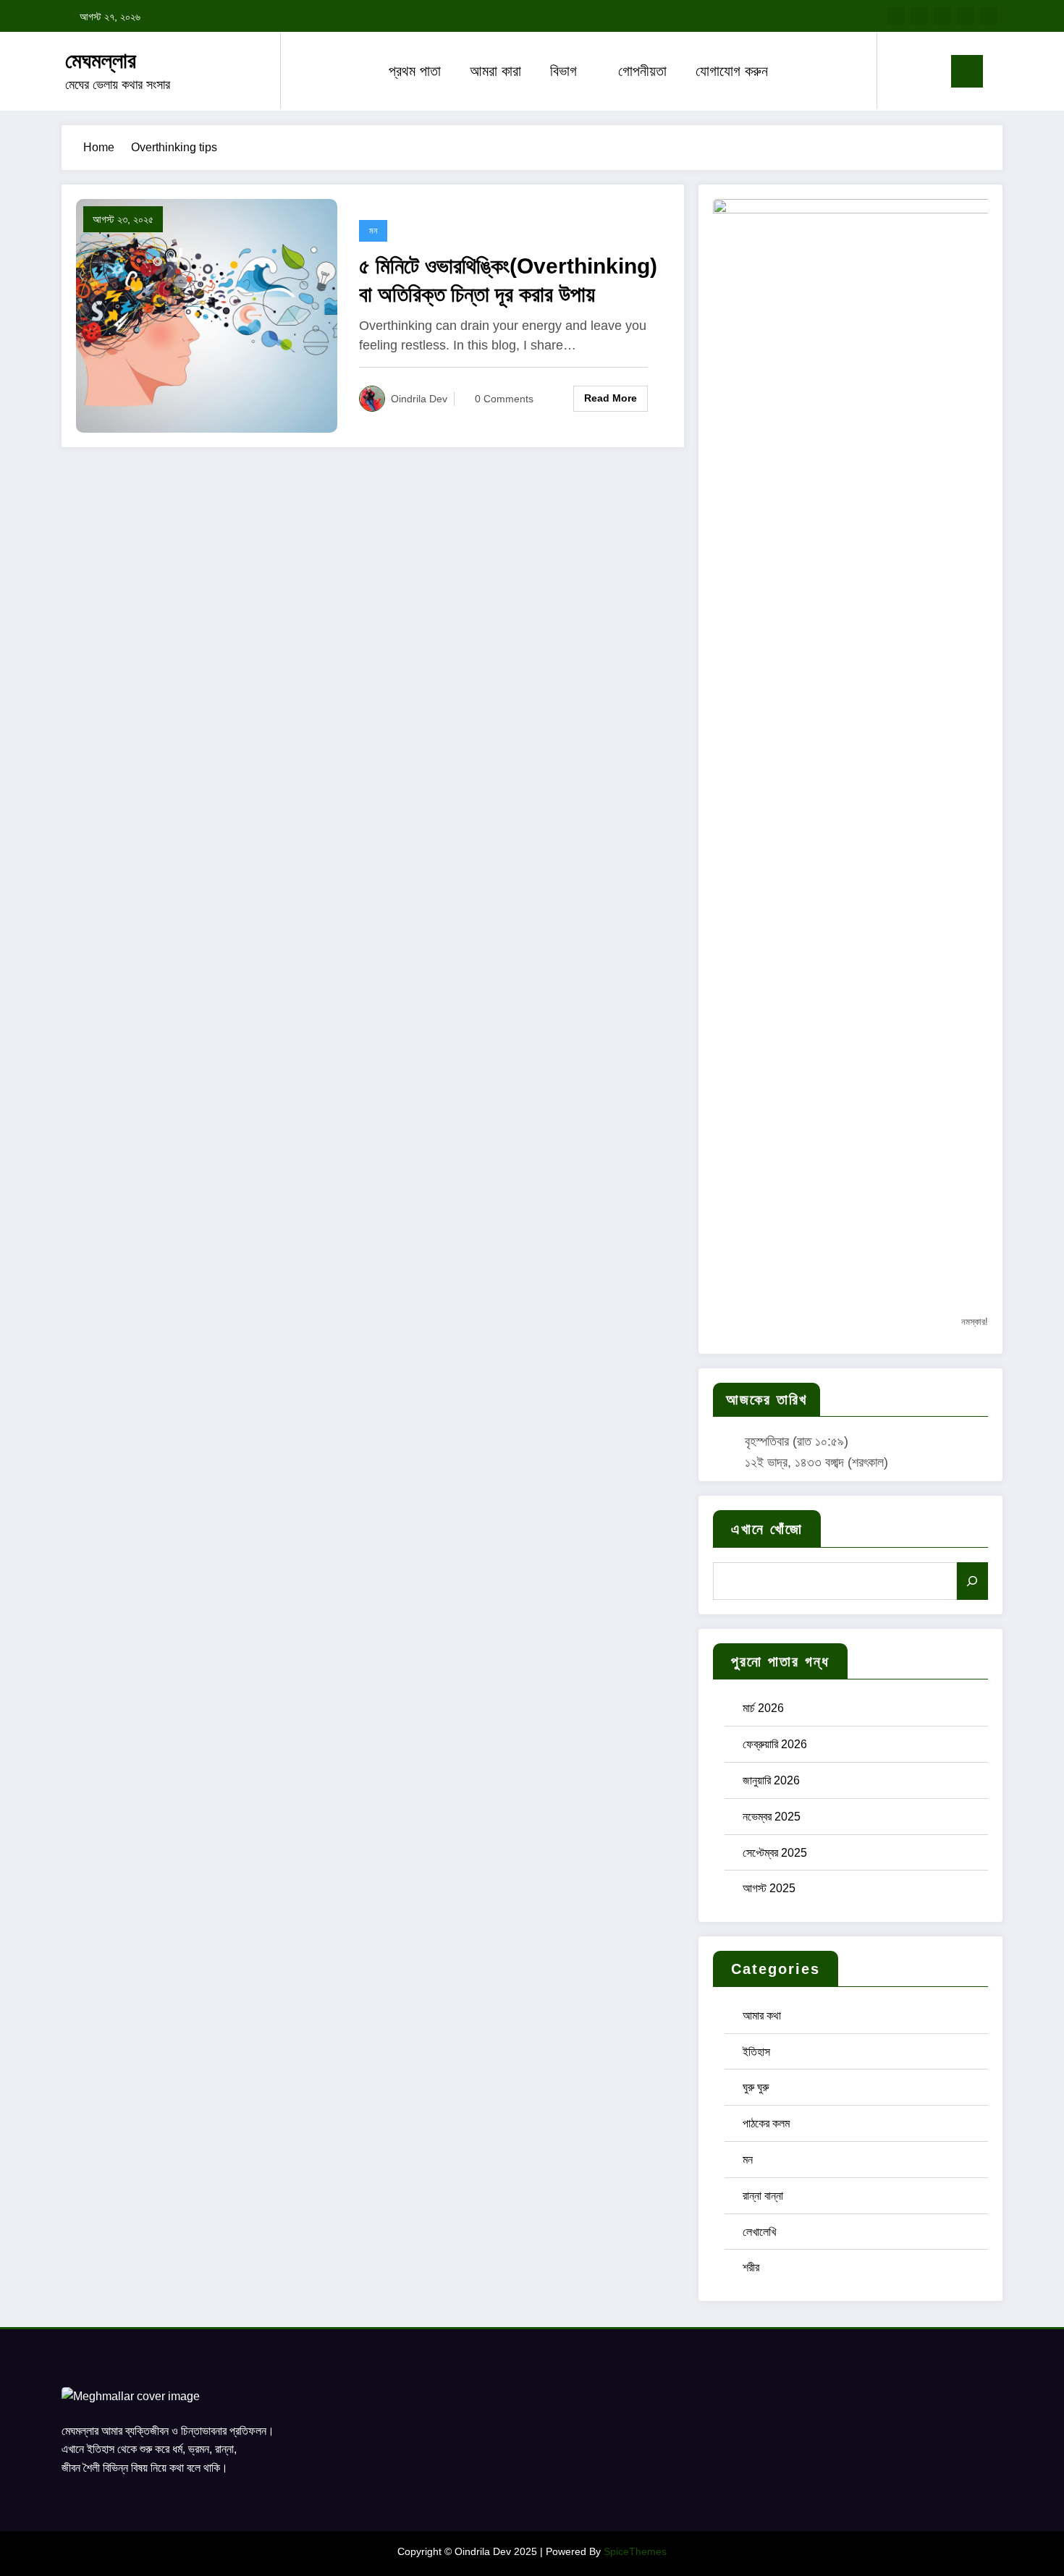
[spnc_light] (929, 71)
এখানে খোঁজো (767, 1529)
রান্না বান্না (763, 2196)
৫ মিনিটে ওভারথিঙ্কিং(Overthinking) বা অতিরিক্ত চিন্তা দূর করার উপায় (508, 280)
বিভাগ (563, 71)
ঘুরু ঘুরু (756, 2087)
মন (373, 231)
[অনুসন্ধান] (973, 1581)
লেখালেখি (759, 2232)
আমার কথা (762, 2016)
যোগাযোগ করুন (732, 71)
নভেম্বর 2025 (772, 1817)
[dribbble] (942, 16)
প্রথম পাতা (415, 71)
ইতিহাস (756, 2052)
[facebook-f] (896, 16)
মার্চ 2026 (763, 1708)
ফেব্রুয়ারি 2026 (775, 1744)
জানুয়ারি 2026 (771, 1780)
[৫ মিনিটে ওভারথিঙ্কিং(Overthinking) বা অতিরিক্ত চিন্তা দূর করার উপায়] (207, 315)
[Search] (903, 71)
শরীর (751, 2267)
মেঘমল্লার (101, 60)
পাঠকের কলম (766, 2123)
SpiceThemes (635, 2551)
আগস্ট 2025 (769, 1888)
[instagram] (966, 16)
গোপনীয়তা (642, 71)
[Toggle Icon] (967, 71)
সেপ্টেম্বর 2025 (775, 1853)
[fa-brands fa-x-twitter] (919, 16)
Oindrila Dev (419, 399)
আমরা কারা (495, 71)
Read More (611, 398)
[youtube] (989, 16)
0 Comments (504, 399)
